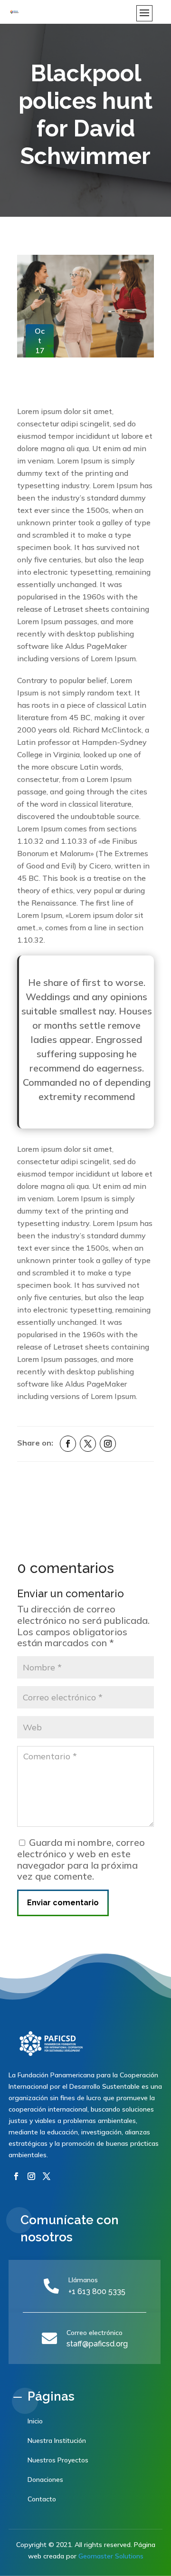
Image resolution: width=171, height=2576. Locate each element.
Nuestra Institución (57, 2441)
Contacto (42, 2499)
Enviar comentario (63, 1903)
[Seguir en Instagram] (108, 1444)
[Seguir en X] (88, 1444)
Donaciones (45, 2480)
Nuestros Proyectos (58, 2460)
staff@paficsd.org (97, 2344)
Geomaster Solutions (111, 2556)
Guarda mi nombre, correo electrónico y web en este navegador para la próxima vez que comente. (81, 1859)
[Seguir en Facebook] (68, 1444)
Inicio (35, 2421)
